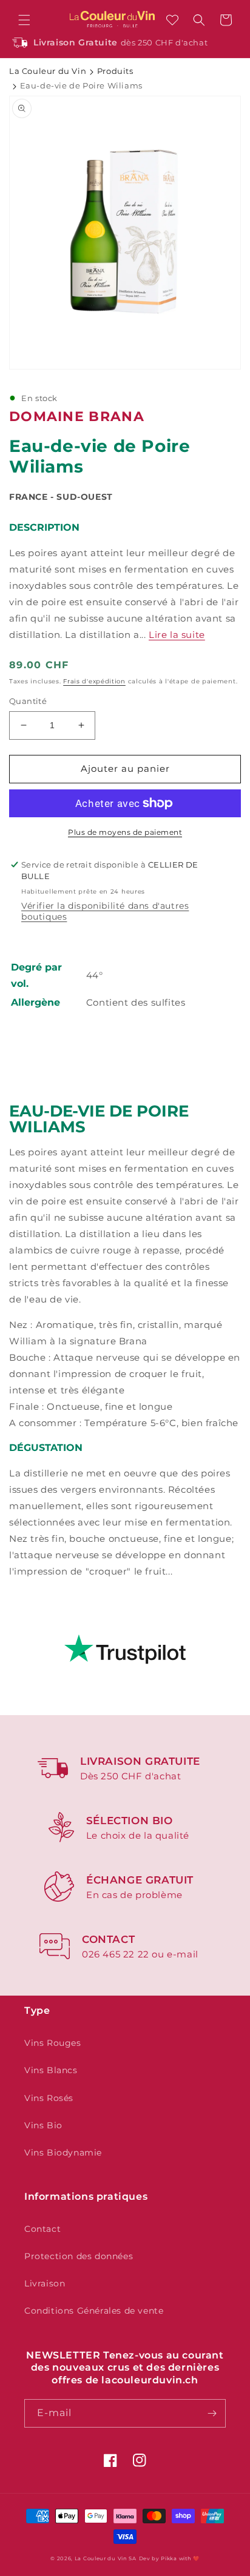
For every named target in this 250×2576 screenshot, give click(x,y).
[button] (24, 20)
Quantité (28, 701)
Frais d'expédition (94, 681)
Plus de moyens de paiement (125, 832)
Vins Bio (43, 2125)
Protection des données (79, 2256)
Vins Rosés (49, 2098)
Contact (42, 2229)
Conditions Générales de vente (94, 2311)
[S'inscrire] (212, 2413)
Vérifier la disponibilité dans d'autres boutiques (105, 911)
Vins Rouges (53, 2043)
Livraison (45, 2283)
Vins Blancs (51, 2070)
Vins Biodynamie (63, 2153)
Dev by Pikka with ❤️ (169, 2558)
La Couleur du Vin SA (106, 2558)
